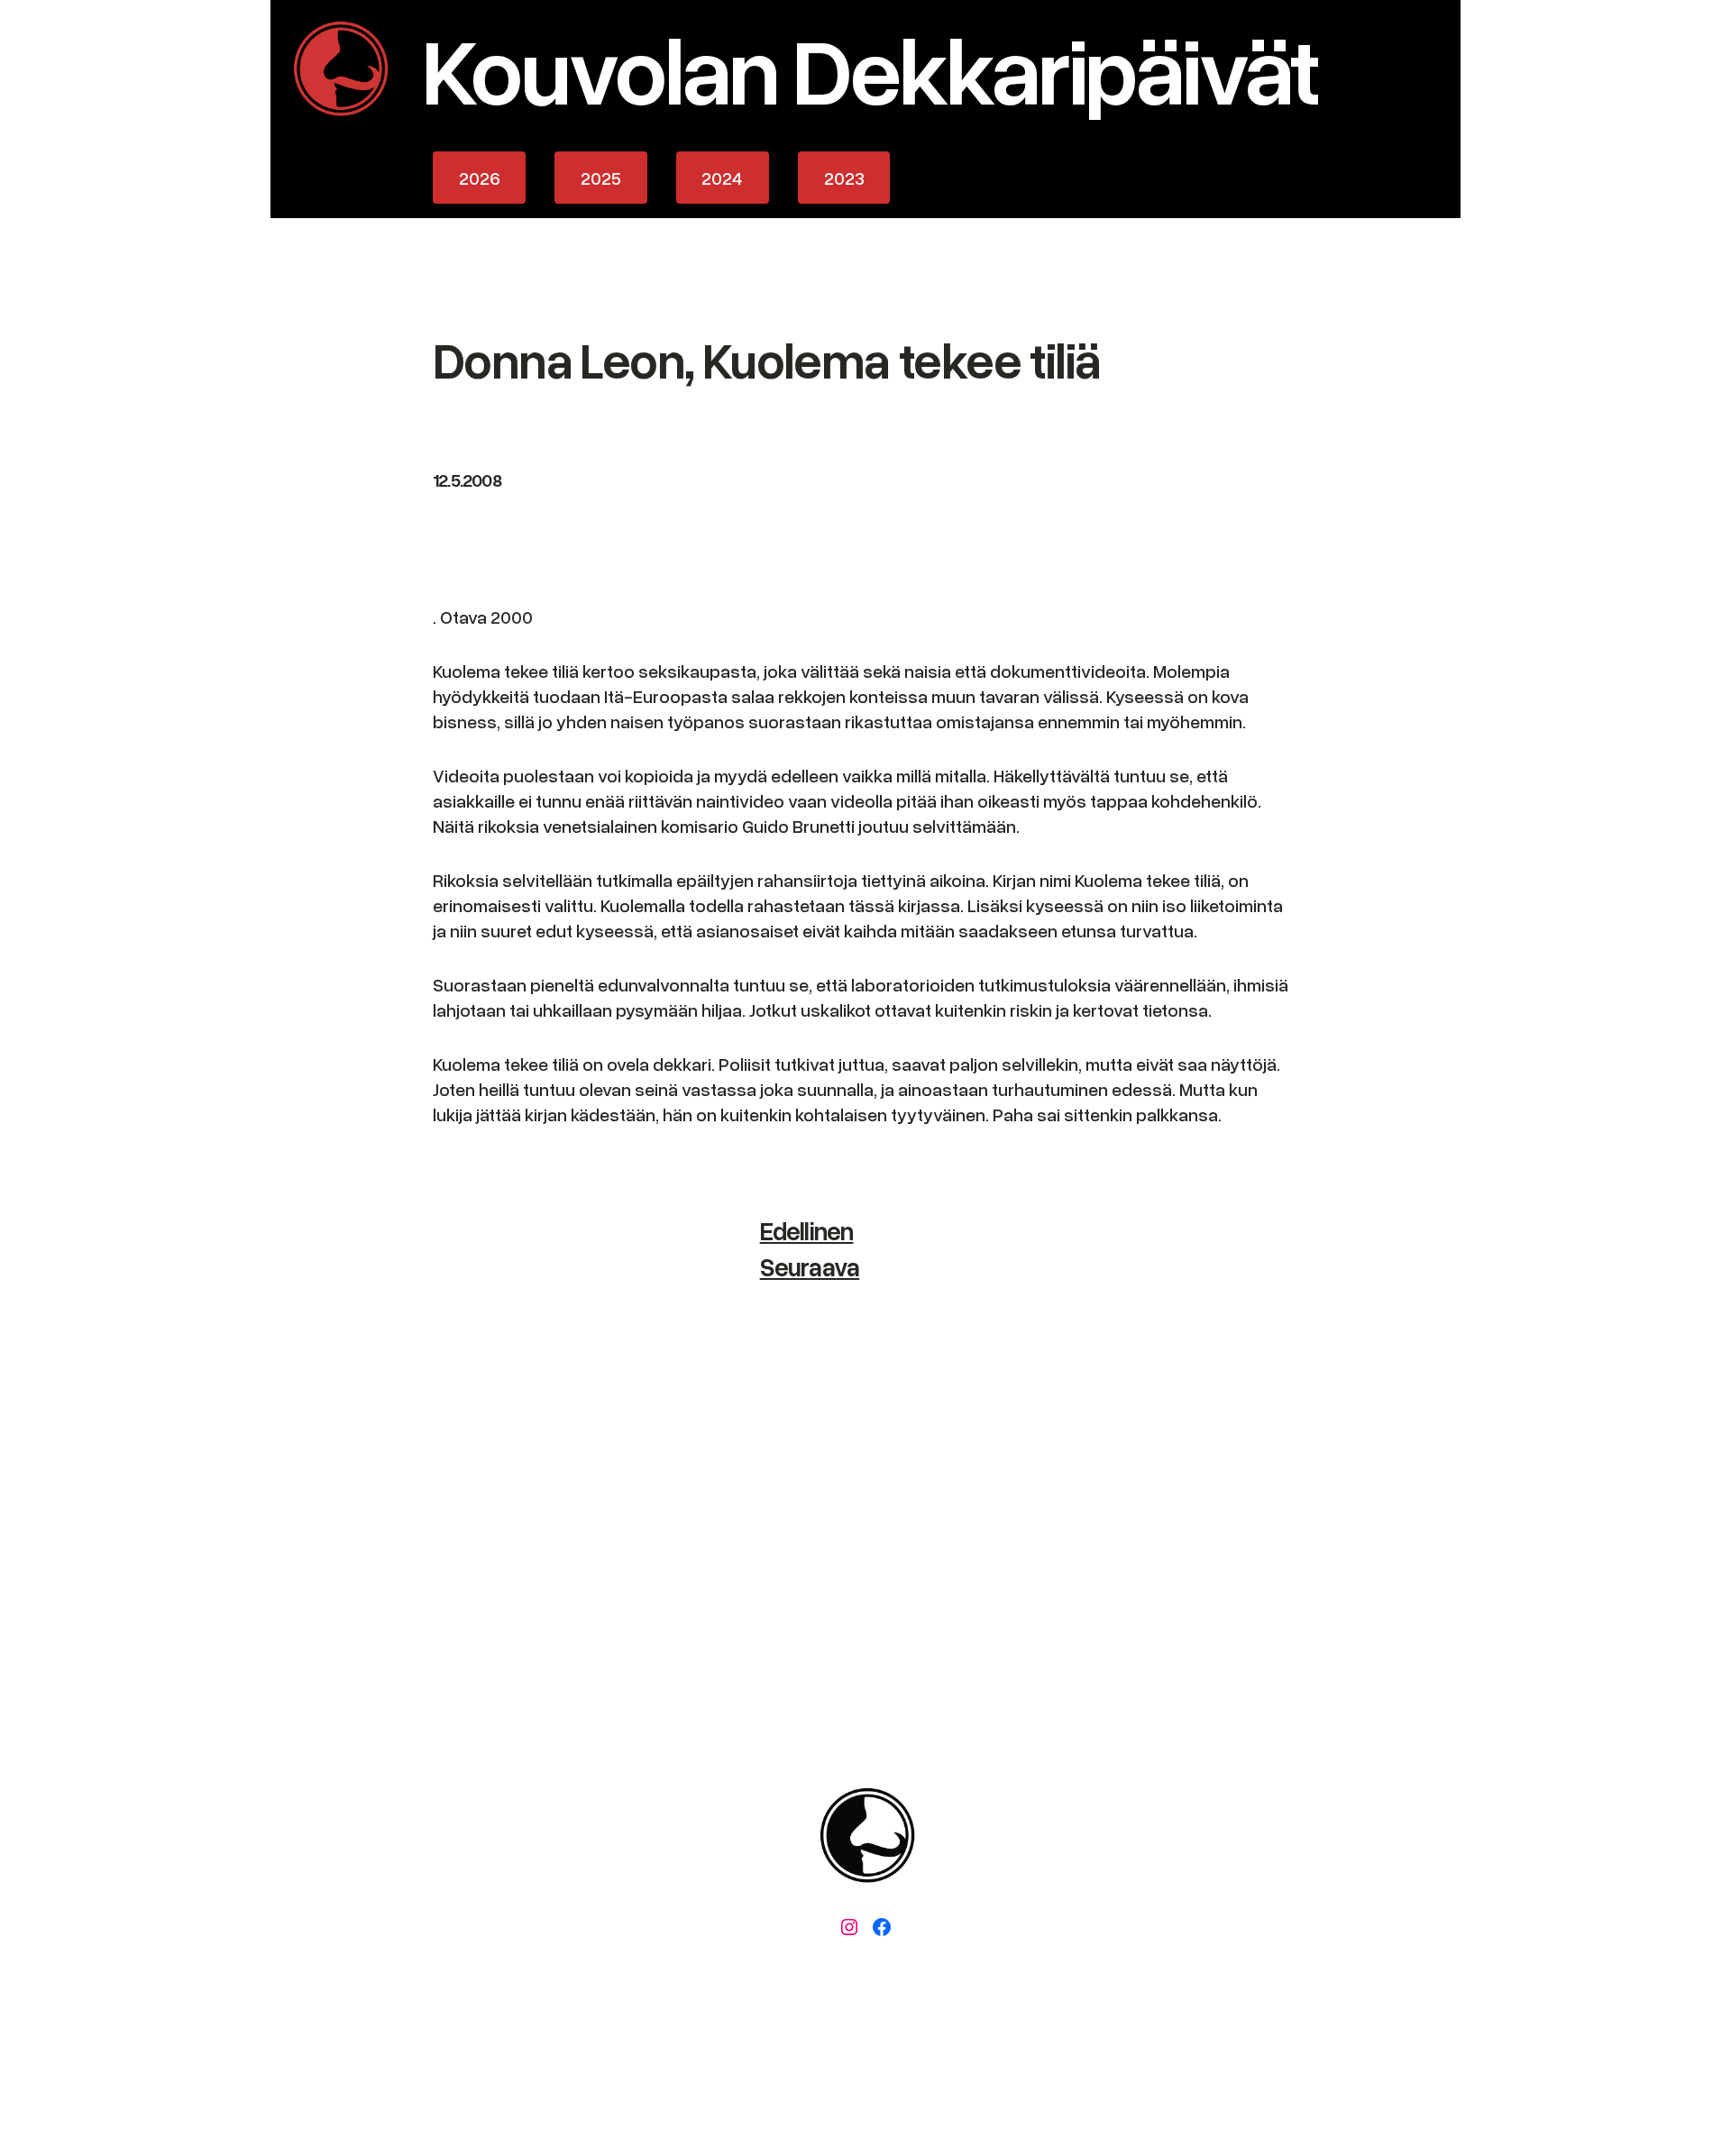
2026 (480, 178)
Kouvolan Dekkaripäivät (870, 68)
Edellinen (807, 1230)
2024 (722, 178)
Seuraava (810, 1266)
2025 (601, 178)
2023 (844, 178)
